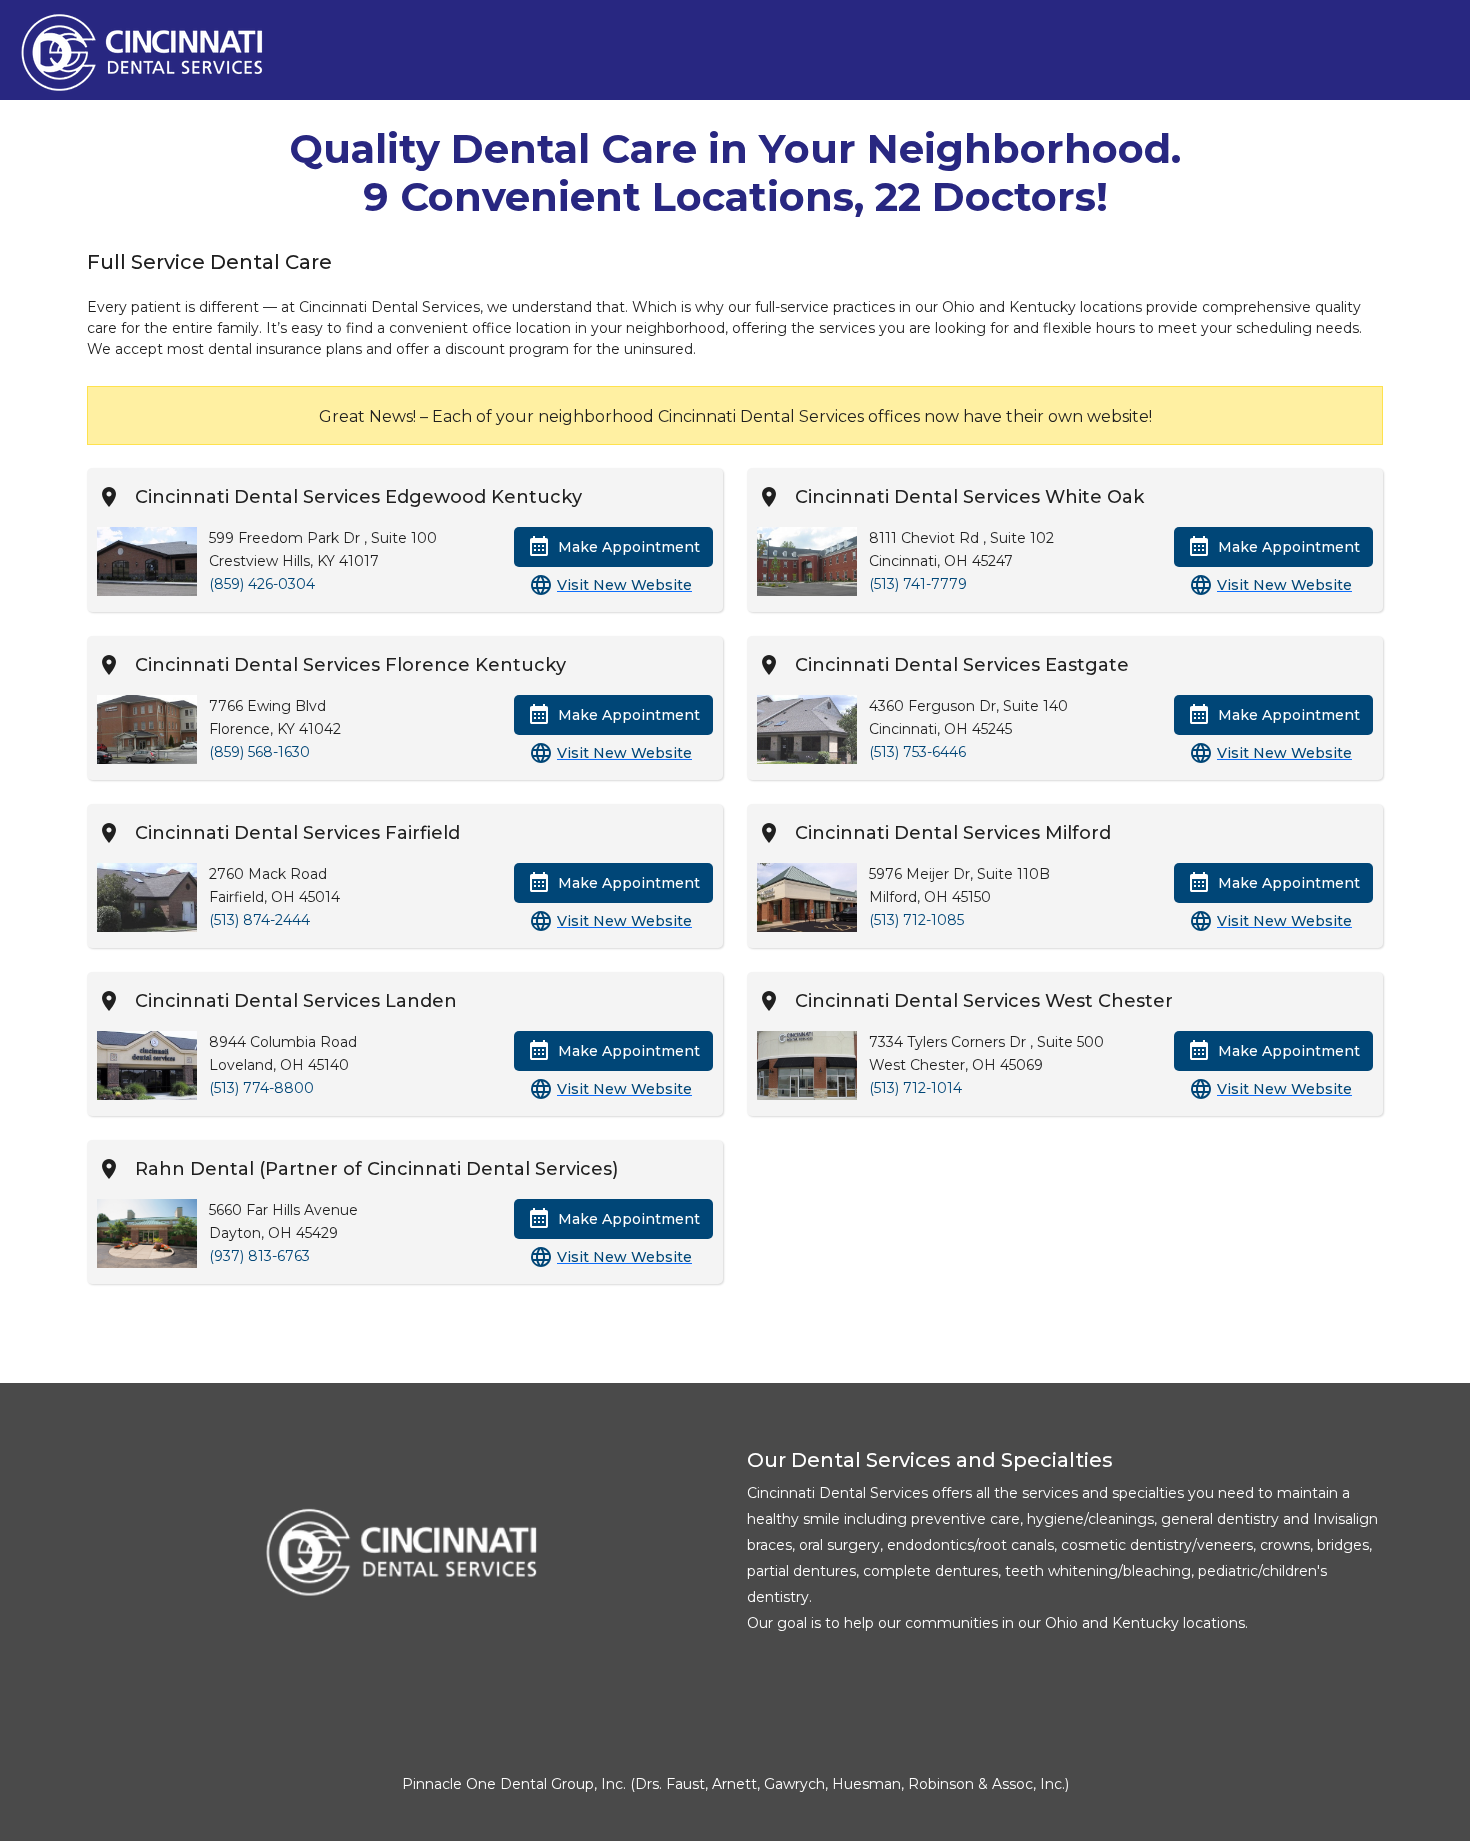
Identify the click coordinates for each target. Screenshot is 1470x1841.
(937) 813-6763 (259, 1256)
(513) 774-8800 (261, 1088)
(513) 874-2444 (259, 920)
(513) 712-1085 (916, 920)
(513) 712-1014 (915, 1088)
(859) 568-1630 (259, 752)
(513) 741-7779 (918, 584)
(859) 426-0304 (262, 584)
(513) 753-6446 (917, 752)
